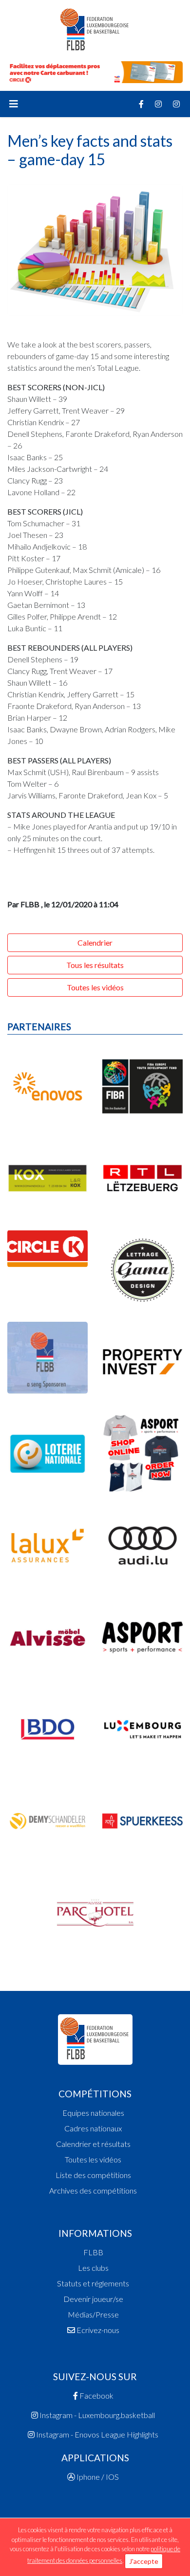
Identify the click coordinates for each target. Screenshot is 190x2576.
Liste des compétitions (93, 2175)
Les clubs (93, 2268)
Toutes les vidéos (95, 987)
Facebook (96, 2395)
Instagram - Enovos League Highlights (96, 2434)
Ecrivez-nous (97, 2330)
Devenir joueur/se (93, 2299)
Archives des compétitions (93, 2190)
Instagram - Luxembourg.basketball (96, 2415)
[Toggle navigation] (14, 104)
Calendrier (95, 942)
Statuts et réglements (93, 2283)
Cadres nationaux (93, 2128)
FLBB (93, 2252)
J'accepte (144, 2561)
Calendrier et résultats (93, 2144)
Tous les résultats (95, 965)
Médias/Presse (93, 2314)
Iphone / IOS (97, 2477)
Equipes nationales (93, 2113)
